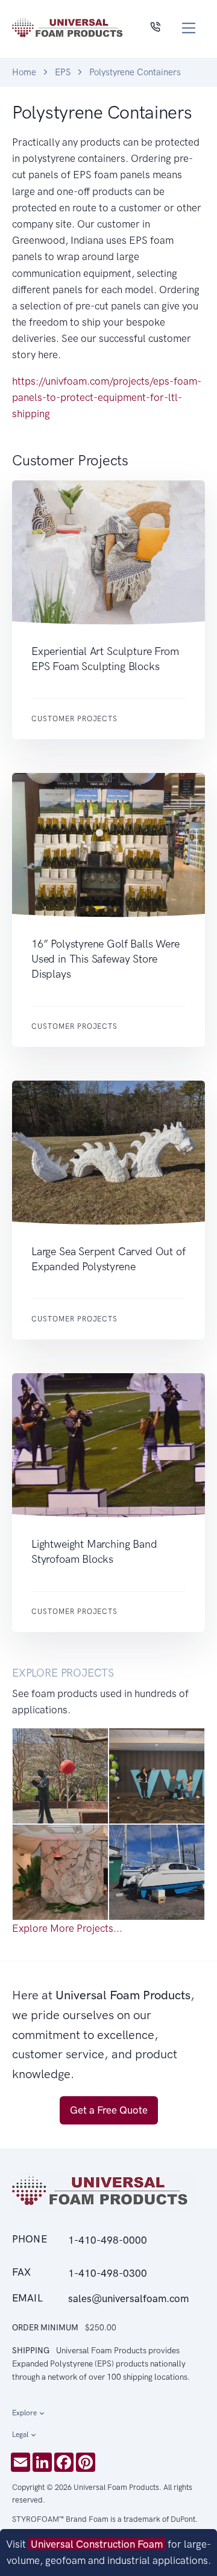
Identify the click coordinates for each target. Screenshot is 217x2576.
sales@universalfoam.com (128, 2298)
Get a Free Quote (109, 2110)
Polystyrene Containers (135, 72)
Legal (20, 2435)
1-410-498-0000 (108, 2240)
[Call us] (155, 28)
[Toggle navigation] (189, 28)
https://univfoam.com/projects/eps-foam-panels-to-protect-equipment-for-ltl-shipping (107, 397)
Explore (24, 2413)
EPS (63, 72)
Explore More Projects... (67, 1928)
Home (24, 72)
